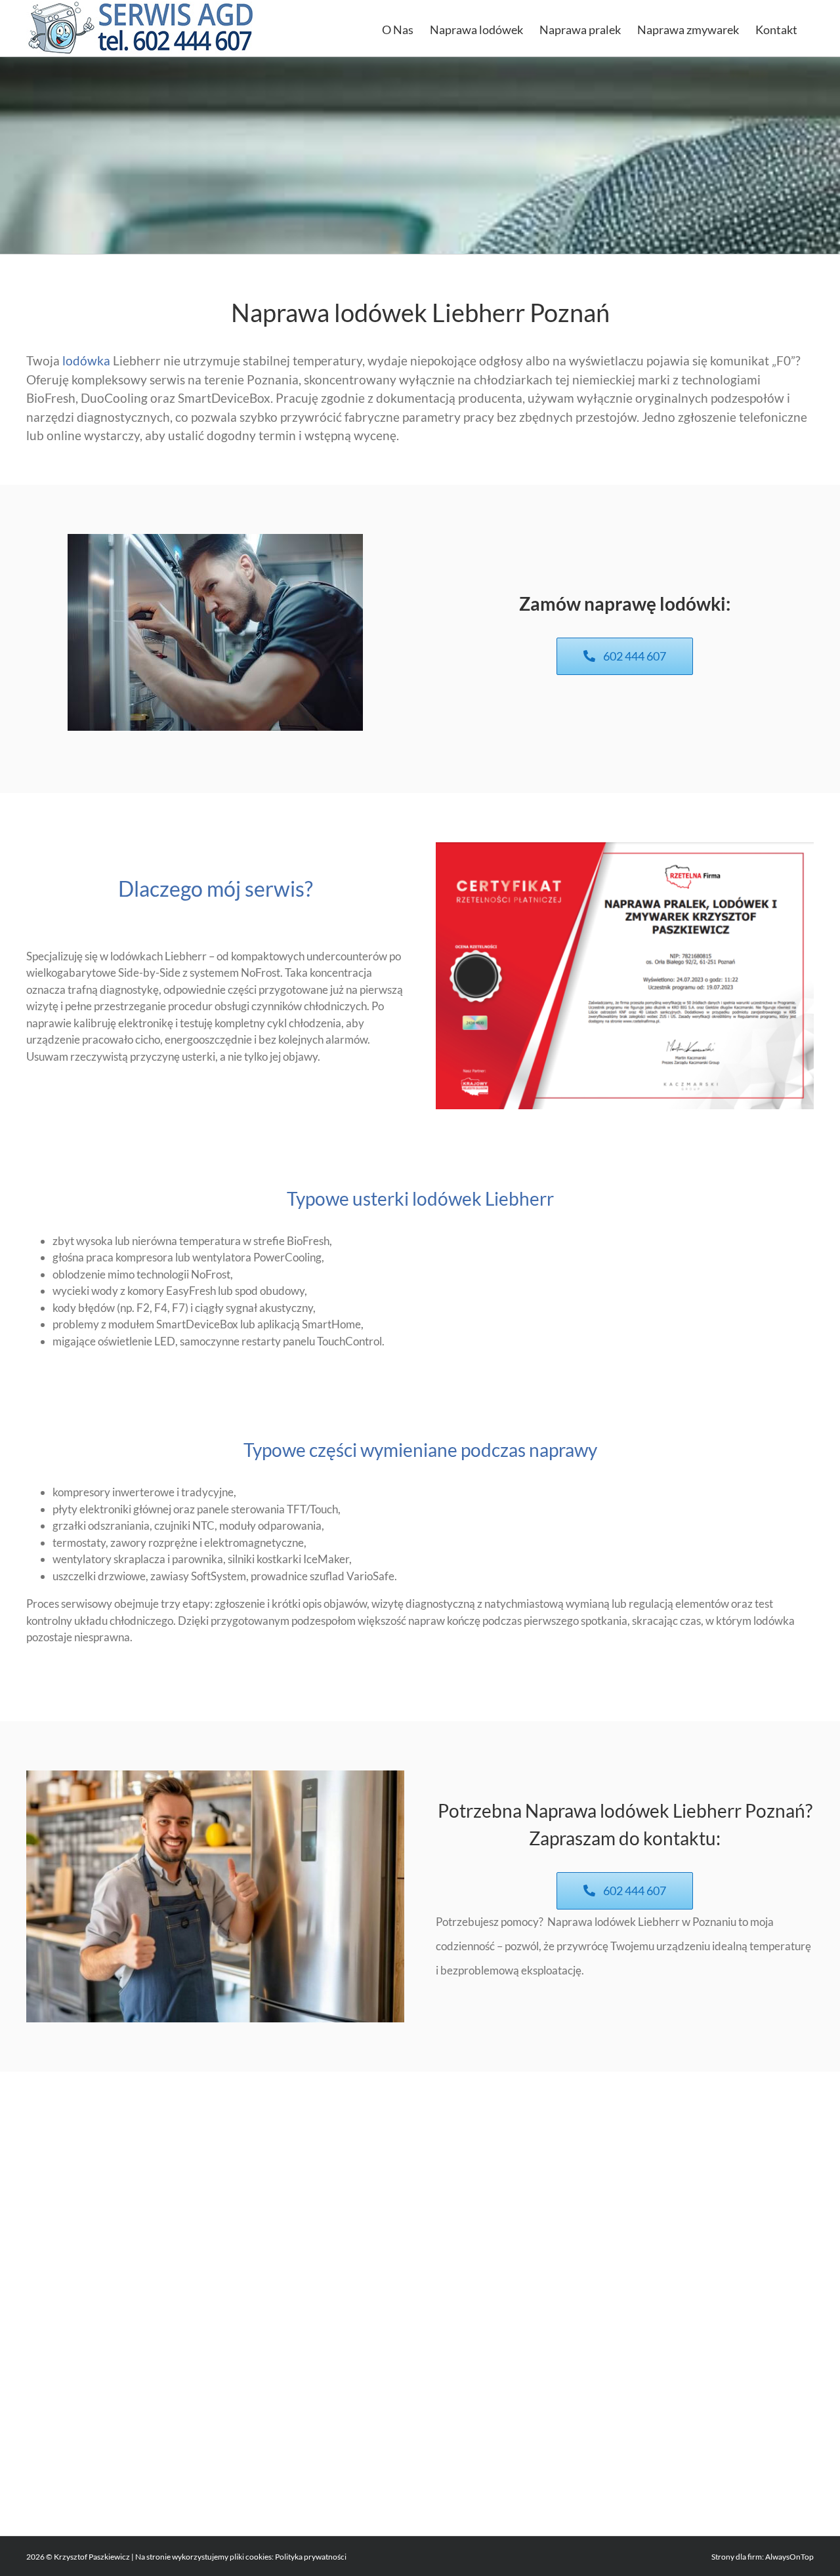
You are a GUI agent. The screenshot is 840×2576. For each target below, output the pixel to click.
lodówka (86, 360)
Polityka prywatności (311, 2557)
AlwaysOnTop (789, 2557)
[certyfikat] (625, 848)
